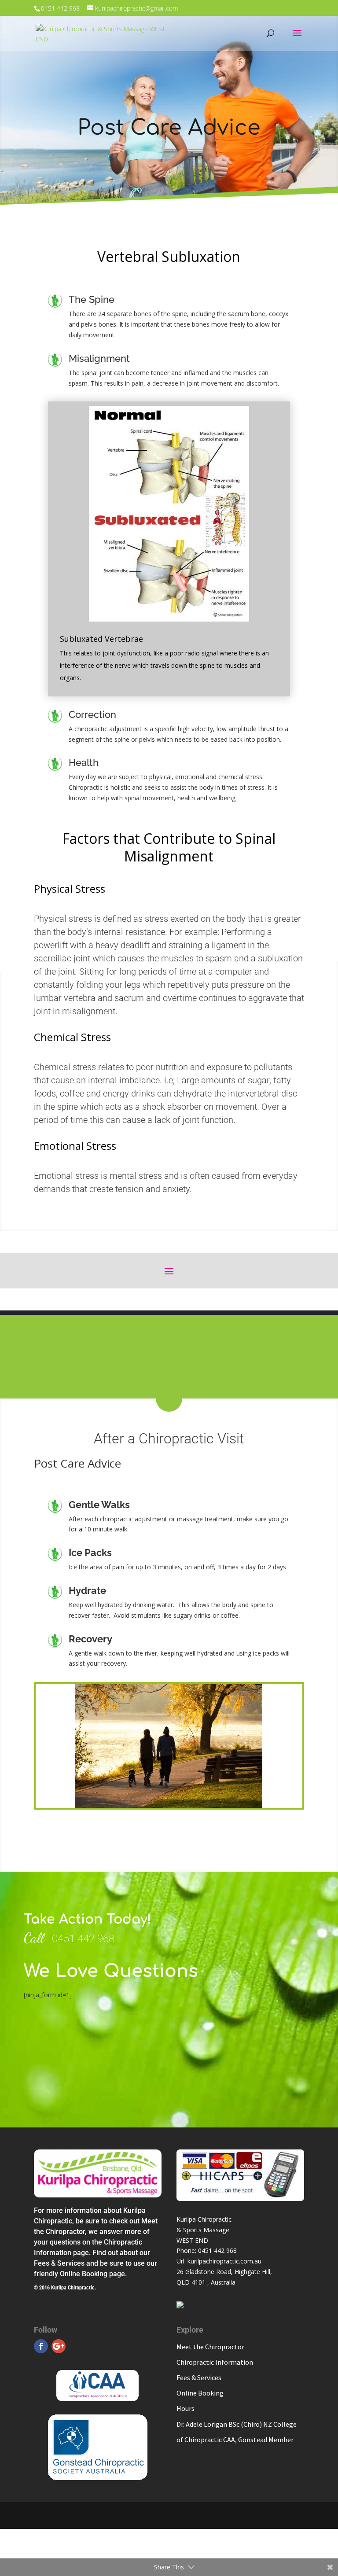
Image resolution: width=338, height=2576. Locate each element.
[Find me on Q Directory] (180, 2306)
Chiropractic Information (215, 2362)
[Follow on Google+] (59, 2346)
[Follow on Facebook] (41, 2346)
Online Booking (200, 2393)
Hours (186, 2408)
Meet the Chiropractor (210, 2347)
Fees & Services (199, 2377)
